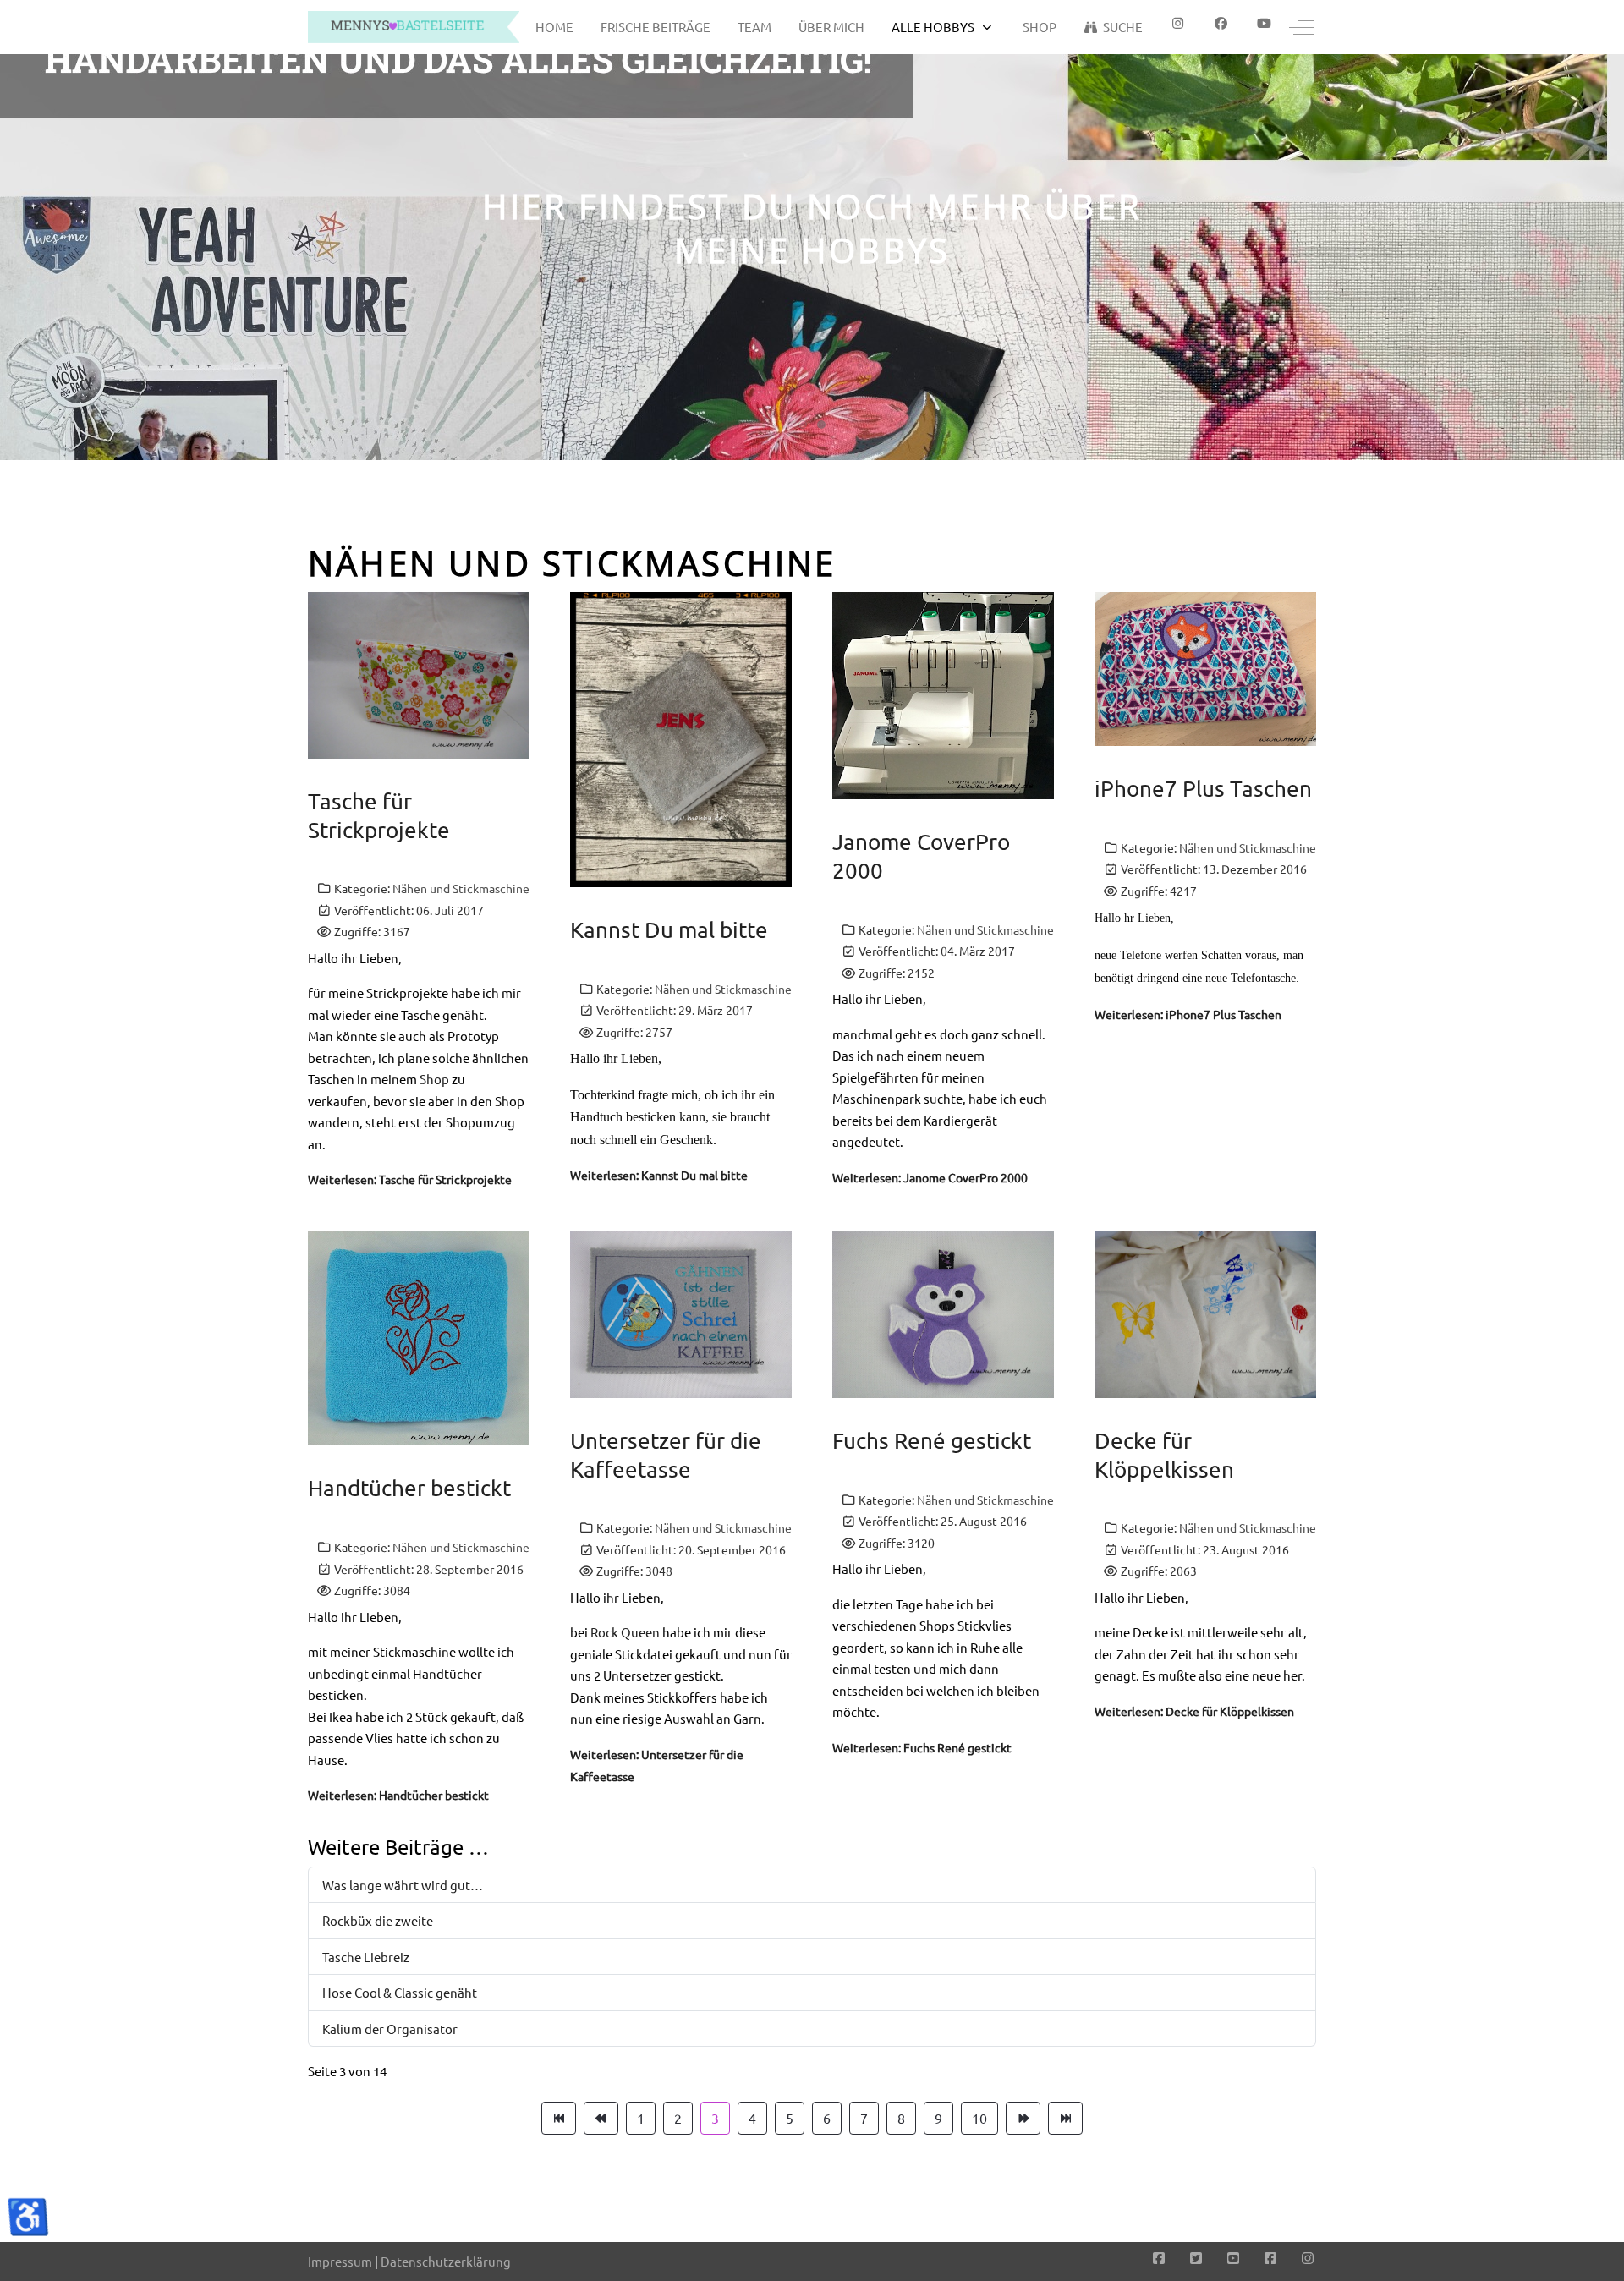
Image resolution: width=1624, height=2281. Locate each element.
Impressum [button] (340, 2261)
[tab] (803, 425)
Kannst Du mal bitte (669, 930)
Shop (434, 1079)
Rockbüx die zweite (378, 1920)
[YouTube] (1233, 2257)
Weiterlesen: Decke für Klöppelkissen (1194, 1711)
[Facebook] (1221, 23)
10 (979, 2118)
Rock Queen (625, 1632)
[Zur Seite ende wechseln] (1065, 2119)
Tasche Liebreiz (366, 1957)
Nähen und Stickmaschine (461, 888)
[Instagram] (1308, 2257)
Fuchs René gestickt (932, 1441)
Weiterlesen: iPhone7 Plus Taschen (1188, 1014)
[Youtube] (1264, 23)
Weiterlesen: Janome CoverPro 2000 (930, 1177)
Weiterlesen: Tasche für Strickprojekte (410, 1179)
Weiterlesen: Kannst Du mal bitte (659, 1175)
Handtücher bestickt (409, 1488)
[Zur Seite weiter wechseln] (1023, 2119)
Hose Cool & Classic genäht (400, 1992)
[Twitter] (1196, 2257)
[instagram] (1178, 23)
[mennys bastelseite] (414, 27)
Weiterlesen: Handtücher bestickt (398, 1795)
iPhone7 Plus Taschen (1203, 789)
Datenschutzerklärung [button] (446, 2261)
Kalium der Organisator (390, 2029)
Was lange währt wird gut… (403, 1885)
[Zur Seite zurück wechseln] (601, 2119)
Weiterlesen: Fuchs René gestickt (922, 1747)
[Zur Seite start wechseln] (559, 2119)
